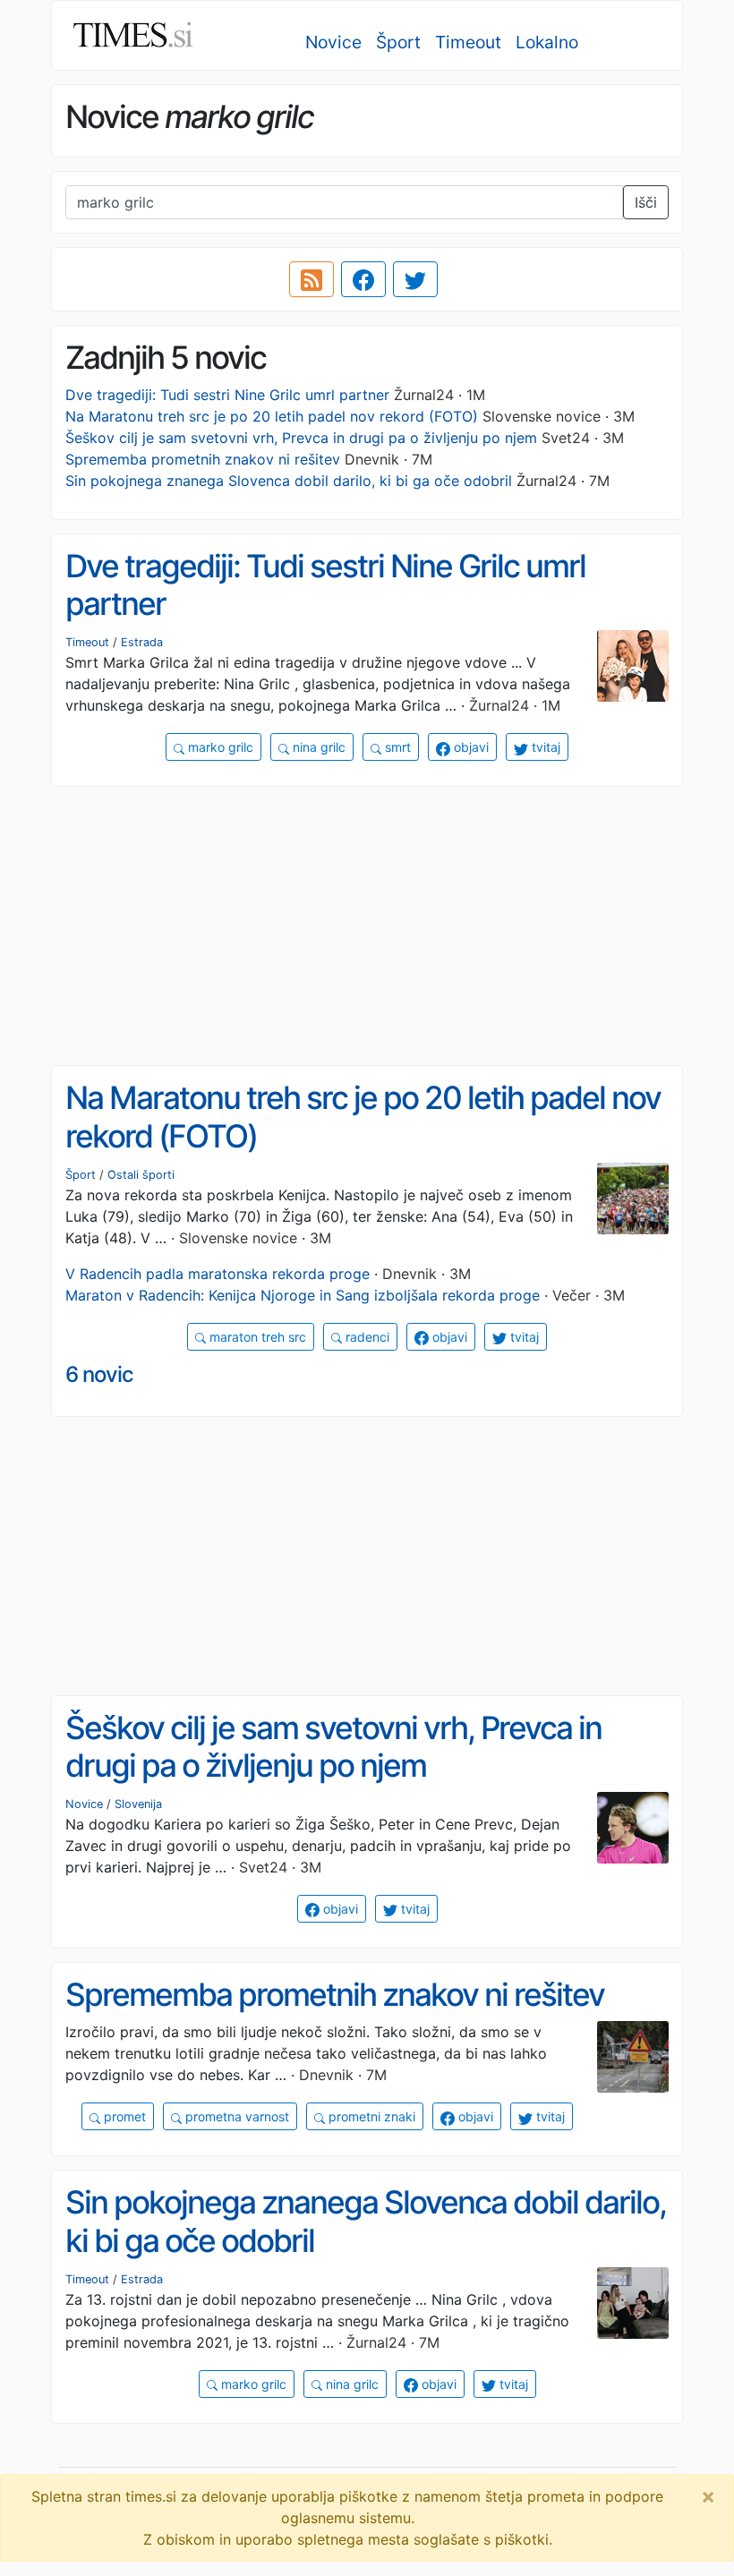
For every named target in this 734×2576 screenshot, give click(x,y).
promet (123, 2116)
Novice (333, 42)
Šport (398, 42)
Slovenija (138, 1804)
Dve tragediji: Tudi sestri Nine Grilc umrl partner (227, 395)
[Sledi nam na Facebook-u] (363, 279)
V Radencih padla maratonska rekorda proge (218, 1274)
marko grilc (219, 747)
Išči (646, 202)
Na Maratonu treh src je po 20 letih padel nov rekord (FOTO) (272, 416)
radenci (366, 1337)
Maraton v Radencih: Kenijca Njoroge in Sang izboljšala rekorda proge (303, 1295)
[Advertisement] (367, 926)
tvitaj (544, 747)
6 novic (99, 1374)
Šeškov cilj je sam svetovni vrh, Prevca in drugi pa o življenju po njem (301, 438)
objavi (469, 747)
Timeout (468, 42)
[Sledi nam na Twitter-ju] (415, 279)
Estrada (142, 642)
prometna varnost (235, 2116)
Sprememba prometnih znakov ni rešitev (203, 459)
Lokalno (547, 42)
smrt (396, 747)
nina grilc (317, 747)
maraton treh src (256, 1337)
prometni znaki (370, 2116)
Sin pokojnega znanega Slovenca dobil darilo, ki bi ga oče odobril (289, 481)
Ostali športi (141, 1175)
